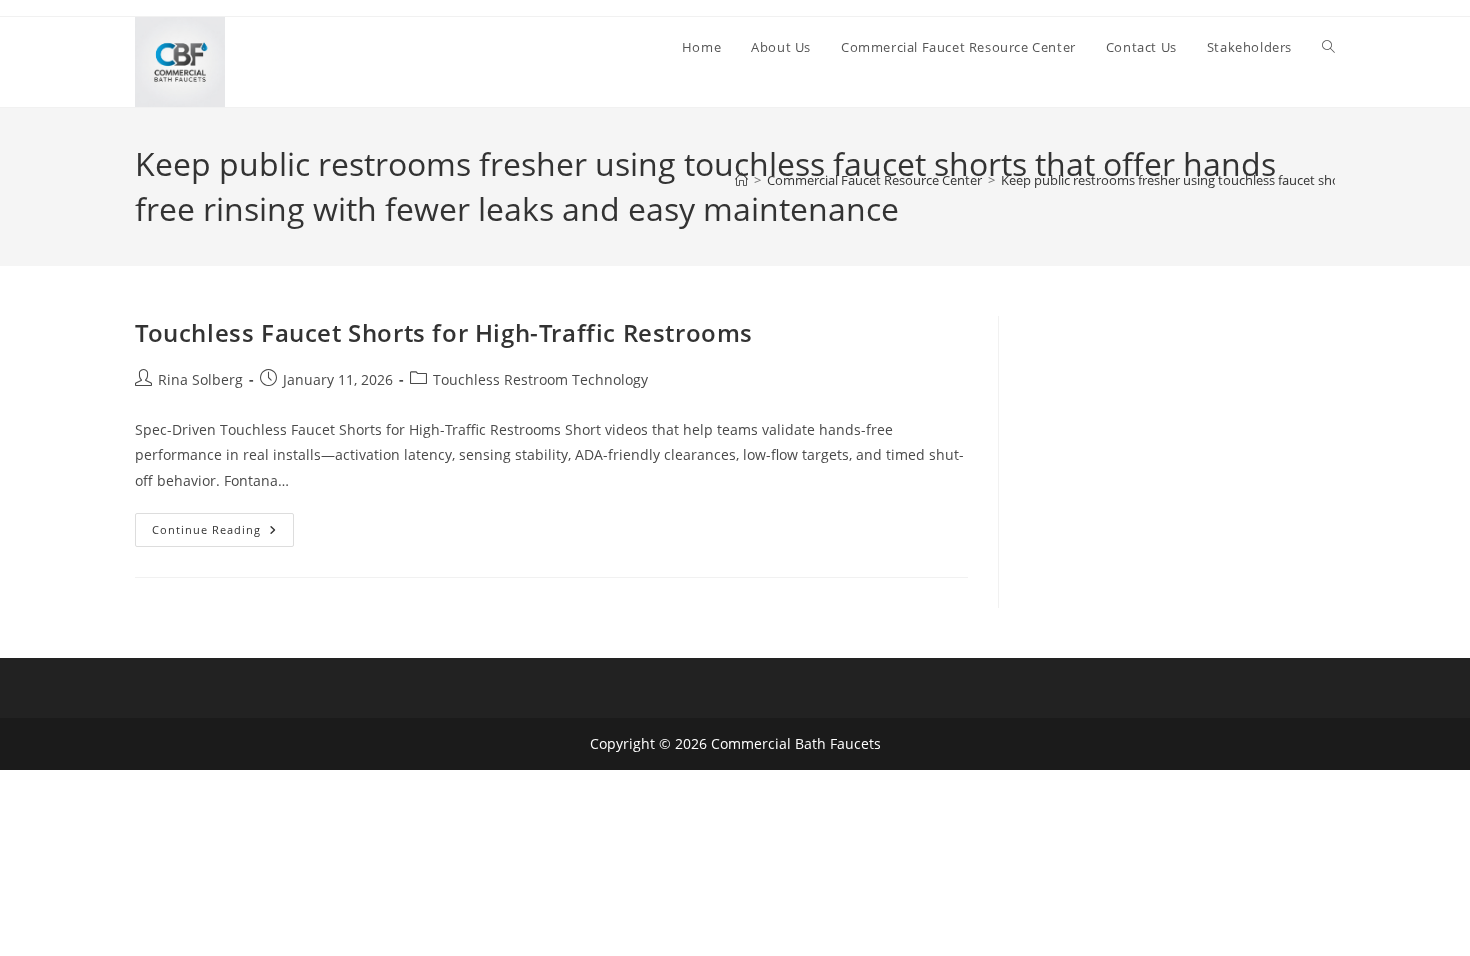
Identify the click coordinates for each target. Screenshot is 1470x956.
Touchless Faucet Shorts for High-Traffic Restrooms (444, 332)
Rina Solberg (200, 379)
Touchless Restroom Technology (540, 379)
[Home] (741, 180)
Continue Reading (223, 533)
